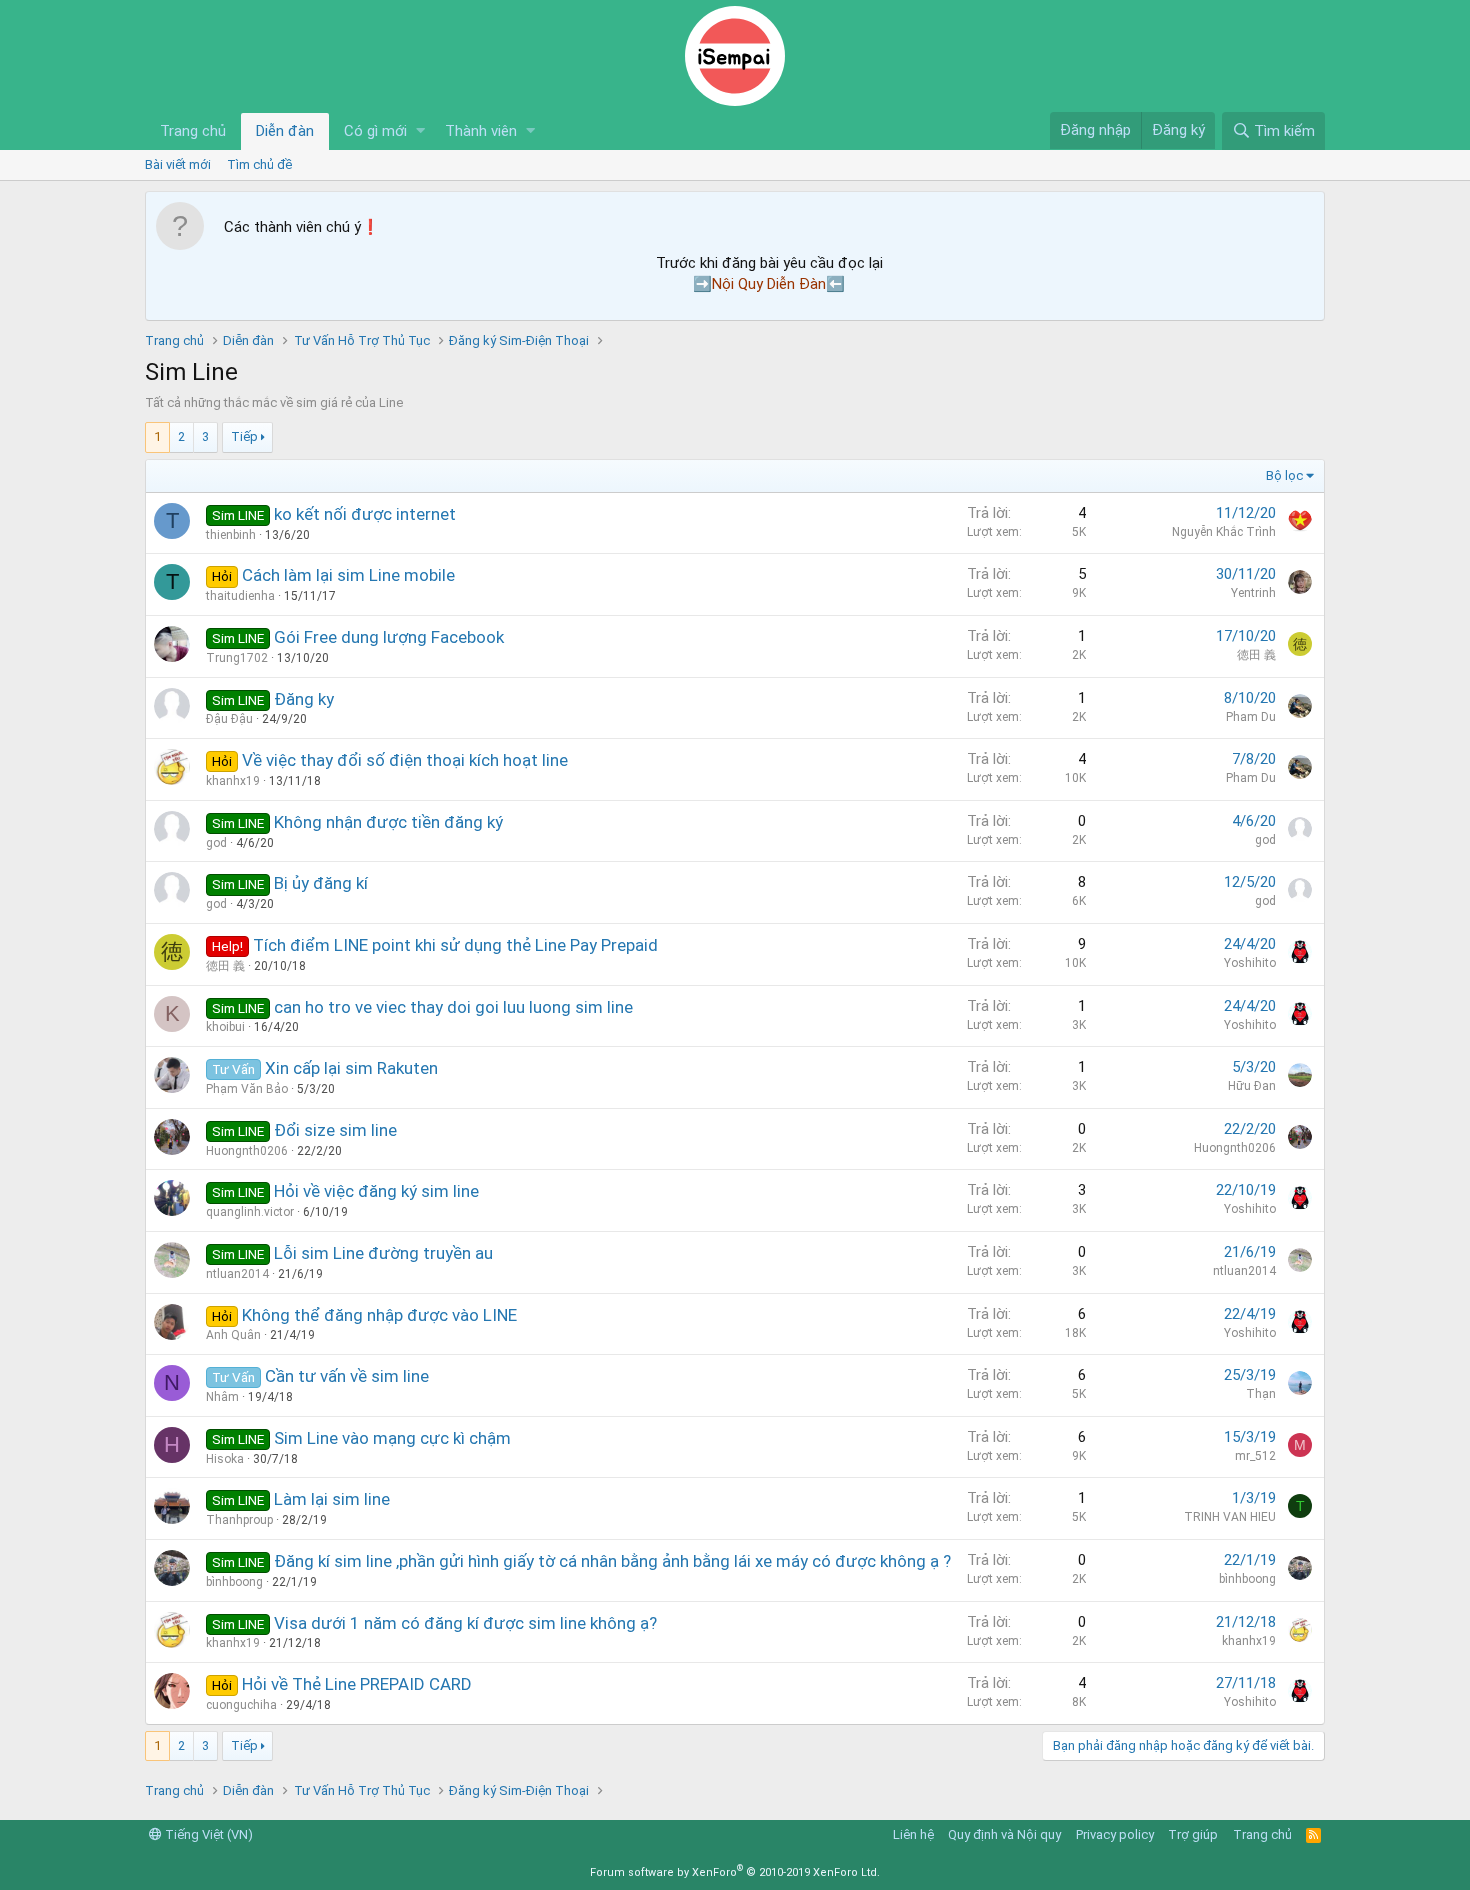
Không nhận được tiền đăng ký (388, 822)
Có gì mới (375, 131)
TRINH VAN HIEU (1230, 1517)
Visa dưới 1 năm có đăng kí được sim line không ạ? (465, 1623)
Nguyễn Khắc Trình (1224, 532)
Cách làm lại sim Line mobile (348, 575)
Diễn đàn (285, 131)
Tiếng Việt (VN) (207, 1834)
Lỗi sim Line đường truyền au (383, 1253)
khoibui (225, 1027)
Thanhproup (239, 1520)
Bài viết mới (178, 164)
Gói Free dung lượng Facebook (389, 637)
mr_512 (1255, 1456)
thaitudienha (240, 596)
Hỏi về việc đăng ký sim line (376, 1191)
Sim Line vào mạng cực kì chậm (392, 1438)
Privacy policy (1115, 1834)
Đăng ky (304, 699)
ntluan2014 (237, 1274)
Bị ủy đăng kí (321, 883)
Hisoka (225, 1459)
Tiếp (244, 436)
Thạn (1261, 1394)
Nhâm (222, 1397)
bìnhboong (234, 1582)
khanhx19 (233, 781)
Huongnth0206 (247, 1151)
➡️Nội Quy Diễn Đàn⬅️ (769, 284)
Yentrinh (1253, 593)
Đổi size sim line (335, 1130)
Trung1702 (237, 658)
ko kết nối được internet (365, 514)
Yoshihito (1250, 963)
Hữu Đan (1252, 1086)
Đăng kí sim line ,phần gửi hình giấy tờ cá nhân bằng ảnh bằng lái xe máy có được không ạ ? (612, 1561)
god (216, 843)
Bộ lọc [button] (1284, 475)
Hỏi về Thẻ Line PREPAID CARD (357, 1684)
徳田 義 (1256, 655)
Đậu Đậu (229, 719)
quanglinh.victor (250, 1212)
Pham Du (1251, 717)
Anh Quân (233, 1335)
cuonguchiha (241, 1705)
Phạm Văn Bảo (247, 1089)
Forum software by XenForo (735, 1872)
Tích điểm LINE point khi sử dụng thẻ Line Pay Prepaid (455, 945)
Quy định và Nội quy (1004, 1834)
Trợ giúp (1193, 1834)
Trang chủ (193, 131)
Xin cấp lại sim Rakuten (351, 1068)
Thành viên (481, 131)
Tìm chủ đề (259, 164)
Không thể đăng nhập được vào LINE (379, 1315)
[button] (420, 131)
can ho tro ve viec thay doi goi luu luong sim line (453, 1007)
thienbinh (231, 535)
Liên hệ (913, 1834)
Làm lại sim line (332, 1499)
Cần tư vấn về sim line (347, 1376)
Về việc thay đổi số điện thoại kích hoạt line (405, 760)
